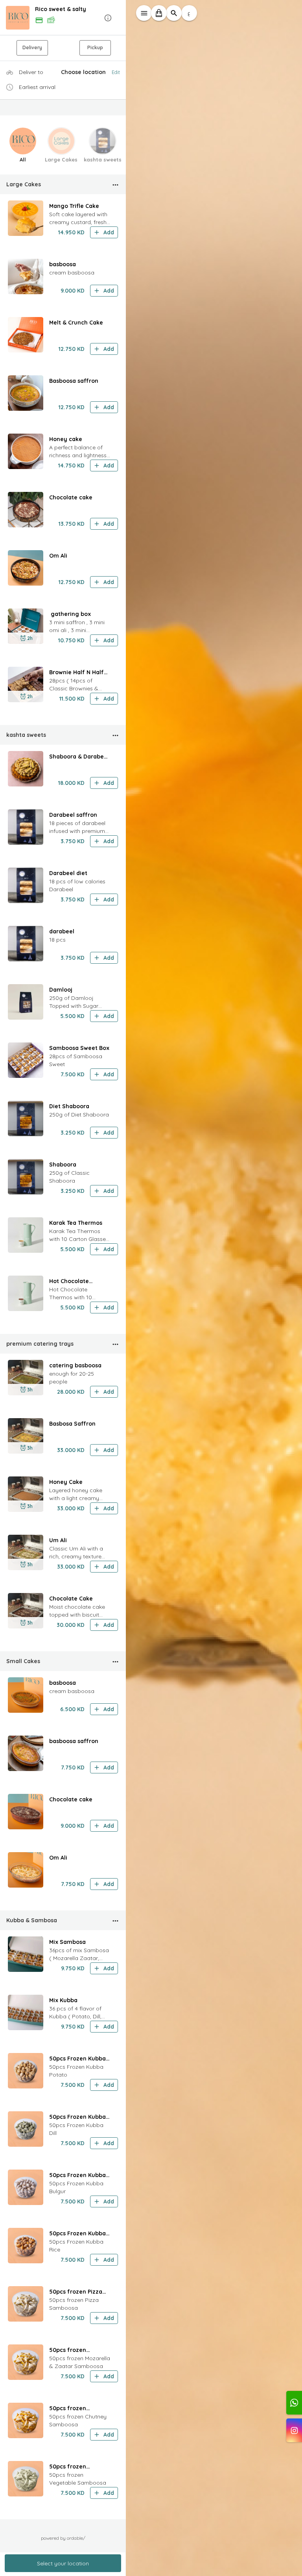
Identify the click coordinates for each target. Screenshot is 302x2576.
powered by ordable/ (63, 2538)
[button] (63, 18)
